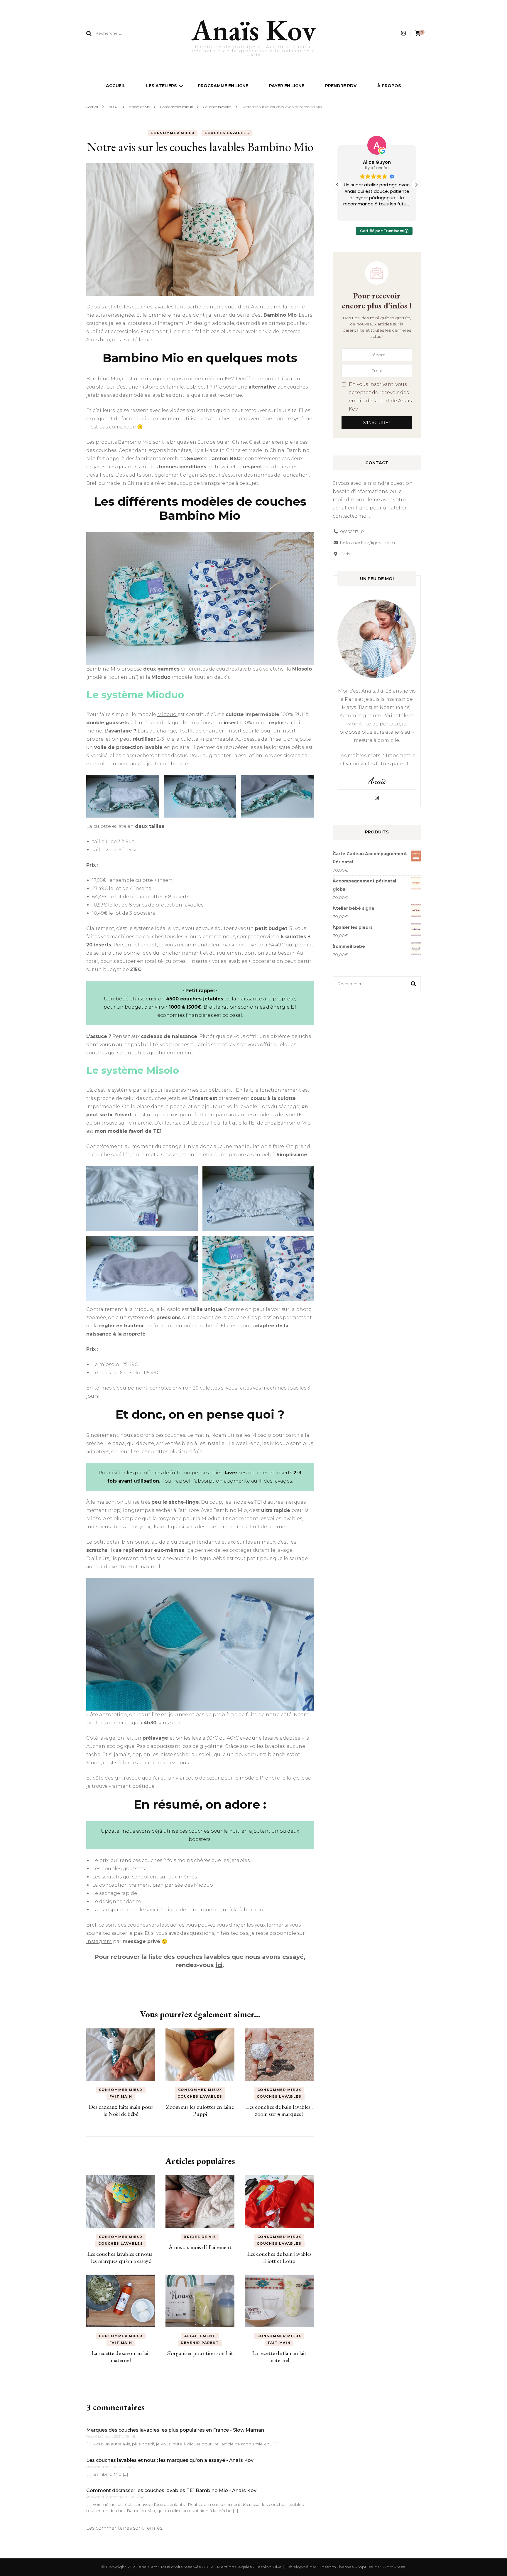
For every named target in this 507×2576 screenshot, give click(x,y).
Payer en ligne (287, 86)
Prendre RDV (341, 86)
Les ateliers (162, 86)
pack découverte (243, 945)
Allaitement (200, 2336)
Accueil (116, 86)
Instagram (99, 1941)
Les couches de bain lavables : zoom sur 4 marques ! (279, 2110)
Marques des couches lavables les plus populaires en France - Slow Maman (175, 2430)
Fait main (121, 2096)
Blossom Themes (336, 2567)
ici (219, 1965)
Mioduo (167, 714)
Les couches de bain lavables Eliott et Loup (279, 2257)
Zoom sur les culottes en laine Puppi (200, 2110)
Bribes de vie (200, 2237)
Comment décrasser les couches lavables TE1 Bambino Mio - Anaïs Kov (171, 2490)
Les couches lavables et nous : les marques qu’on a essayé (121, 2257)
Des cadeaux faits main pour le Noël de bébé (121, 2110)
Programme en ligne (223, 86)
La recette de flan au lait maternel (279, 2356)
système (122, 1090)
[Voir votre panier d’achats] (418, 33)
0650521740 (352, 531)
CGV (209, 2567)
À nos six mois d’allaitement (200, 2247)
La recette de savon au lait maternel (121, 2356)
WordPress (394, 2567)
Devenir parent (200, 2343)
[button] (416, 185)
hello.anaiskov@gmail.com (367, 543)
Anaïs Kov (254, 30)
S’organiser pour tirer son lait (200, 2353)
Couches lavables (227, 133)
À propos (389, 86)
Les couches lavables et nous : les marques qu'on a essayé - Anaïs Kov (170, 2460)
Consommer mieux (173, 133)
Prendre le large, (280, 1778)
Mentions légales (235, 2567)
